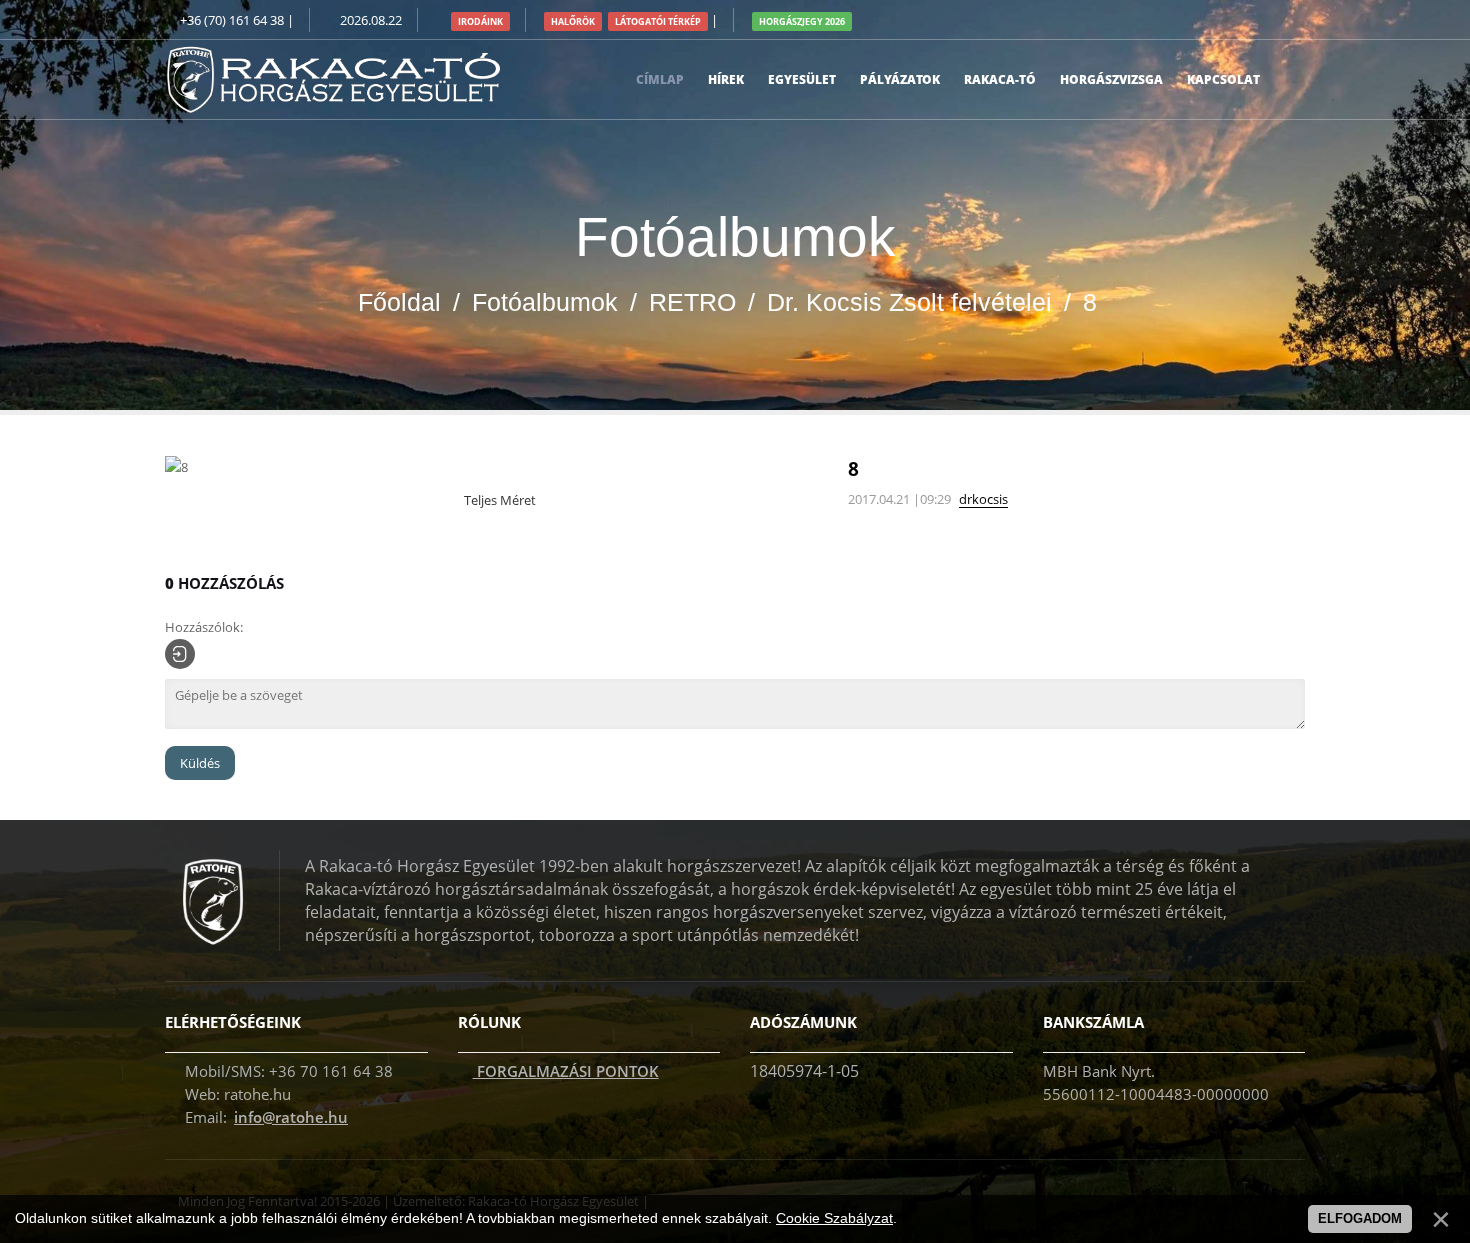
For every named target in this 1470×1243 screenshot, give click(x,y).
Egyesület (802, 79)
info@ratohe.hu (291, 1117)
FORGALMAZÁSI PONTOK (566, 1071)
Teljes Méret (498, 500)
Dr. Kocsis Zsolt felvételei (909, 302)
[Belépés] (180, 654)
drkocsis (983, 499)
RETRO (692, 302)
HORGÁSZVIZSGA (1111, 79)
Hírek (726, 79)
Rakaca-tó (1000, 79)
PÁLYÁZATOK (900, 79)
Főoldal (399, 302)
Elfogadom (1360, 1218)
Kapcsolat (1223, 79)
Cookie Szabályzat (834, 1218)
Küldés (200, 763)
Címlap (660, 79)
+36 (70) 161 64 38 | (237, 20)
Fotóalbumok (545, 302)
